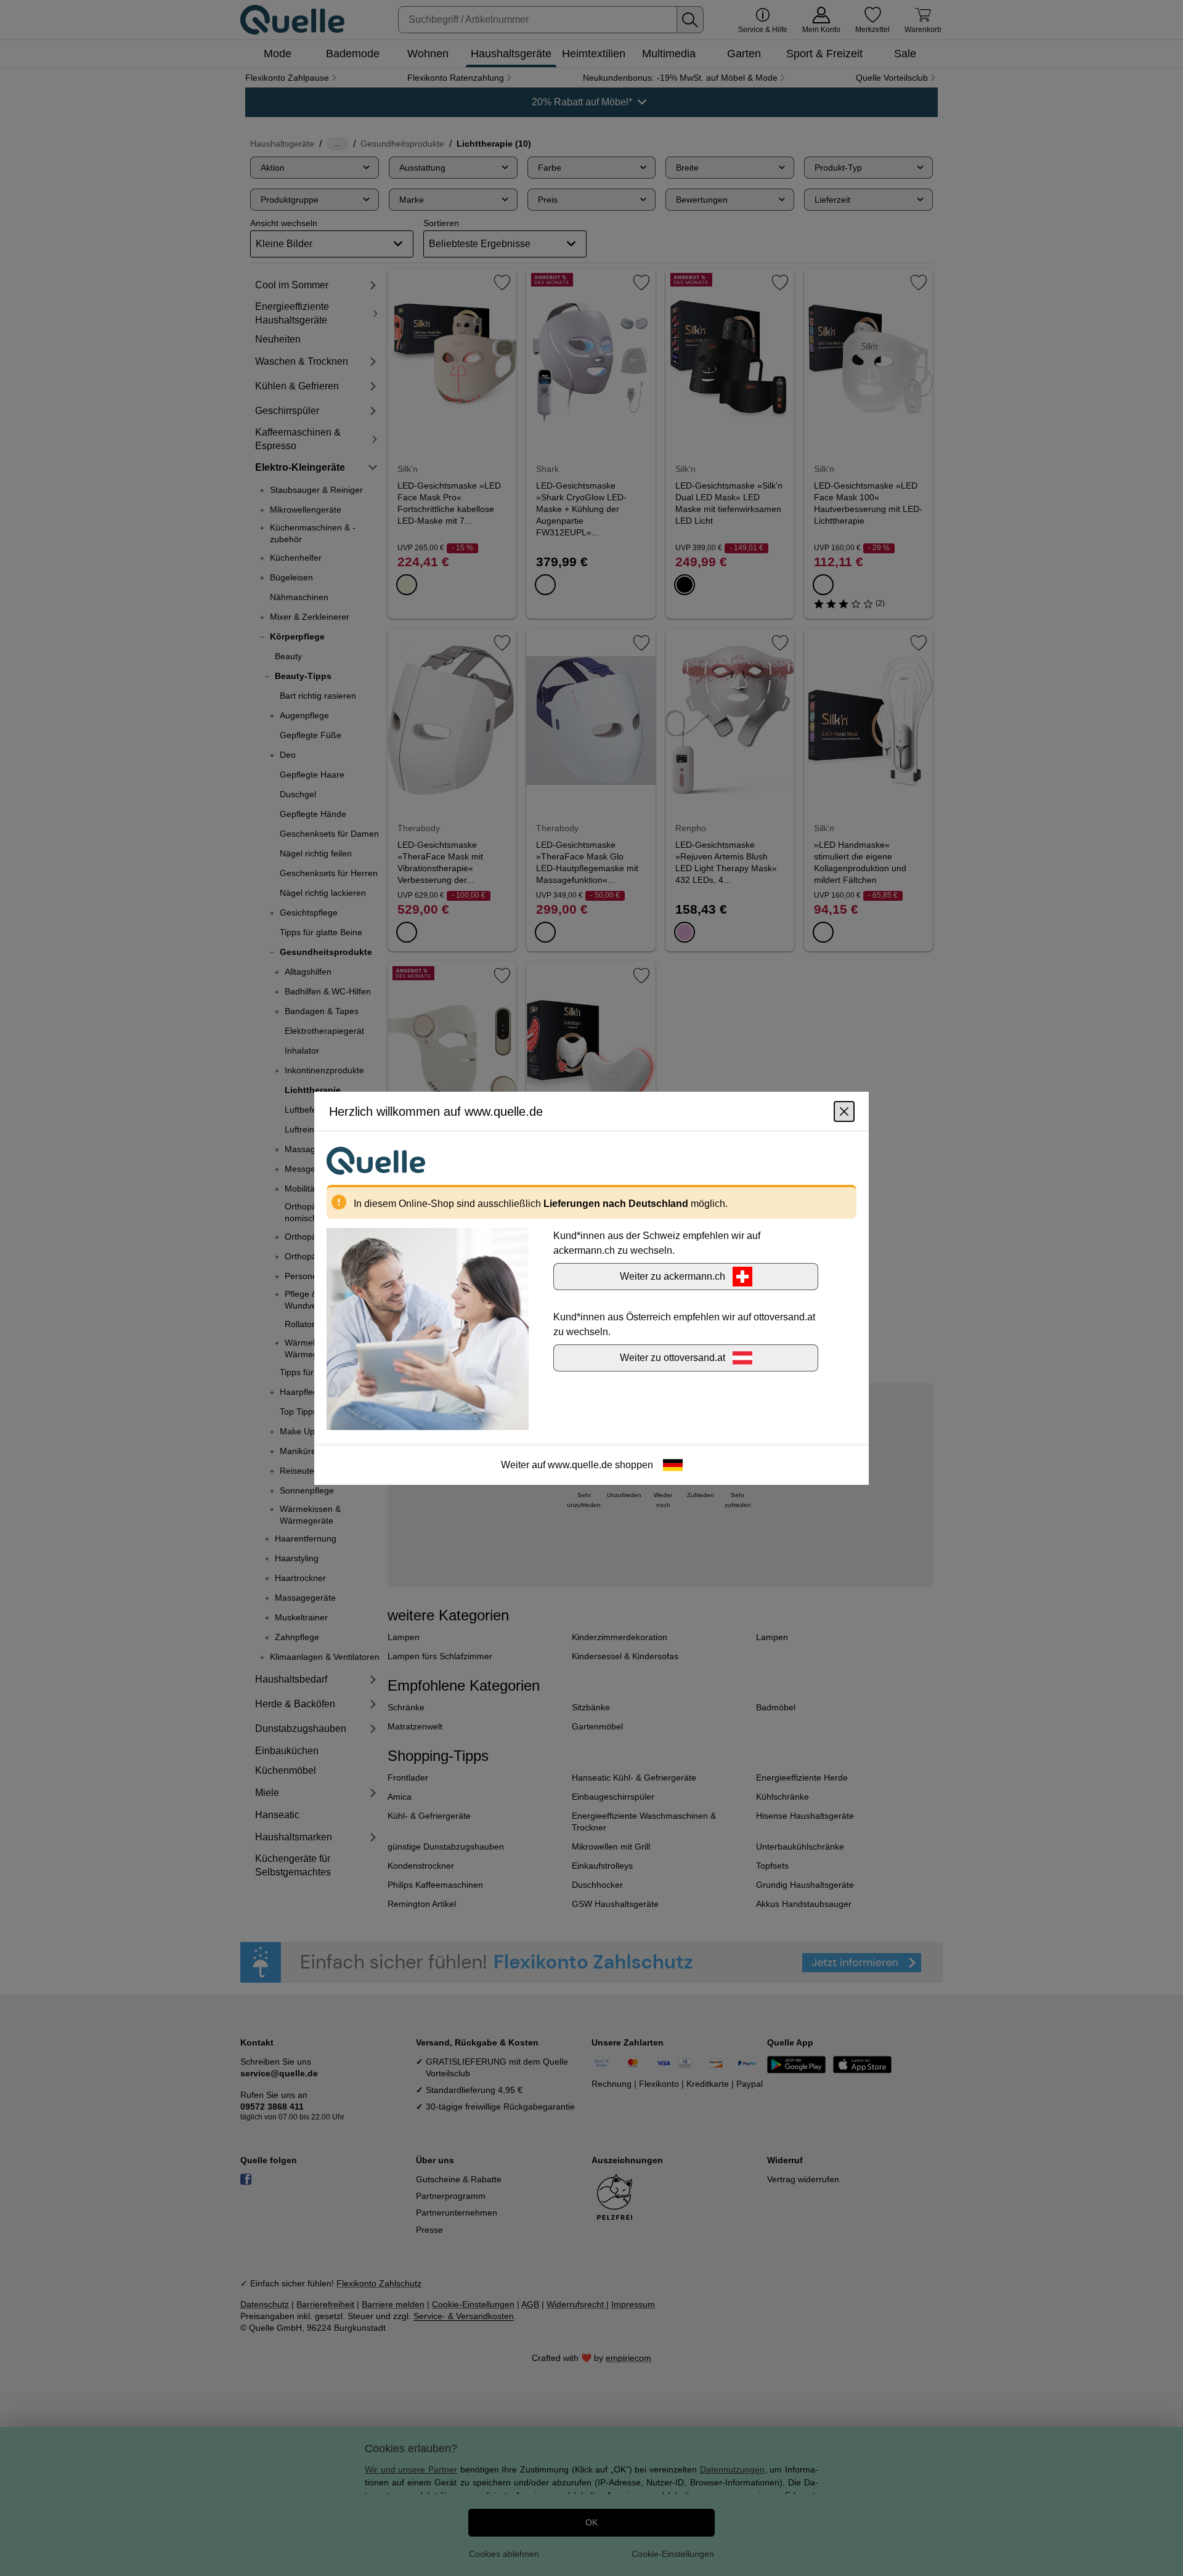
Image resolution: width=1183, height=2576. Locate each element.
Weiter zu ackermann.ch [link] (673, 1276)
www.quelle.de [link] (580, 1464)
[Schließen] (844, 1111)
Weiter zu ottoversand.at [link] (673, 1357)
